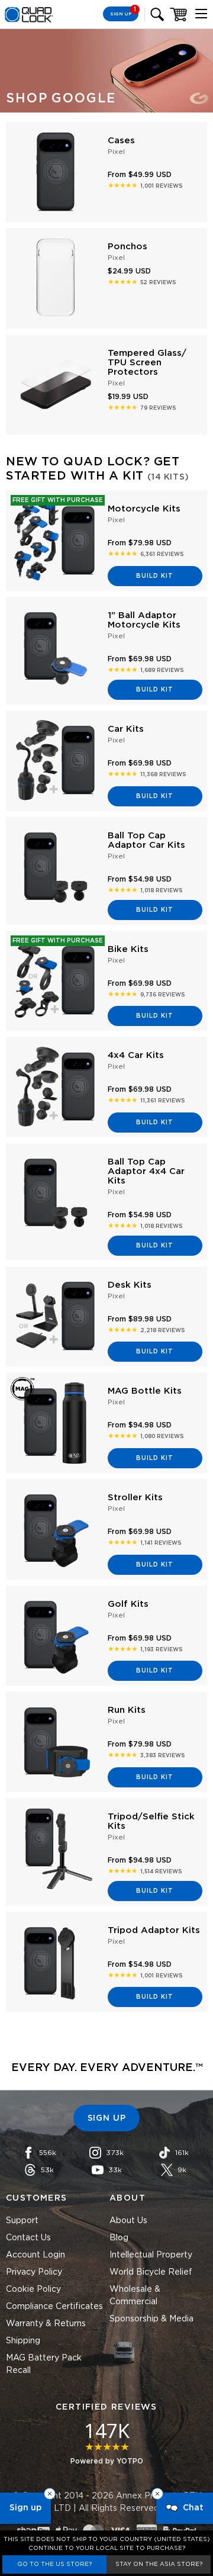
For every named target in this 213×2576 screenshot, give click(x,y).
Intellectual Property (151, 2255)
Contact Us (28, 2238)
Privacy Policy (34, 2272)
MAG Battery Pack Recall (44, 2364)
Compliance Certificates (54, 2307)
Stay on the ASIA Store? (159, 2564)
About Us (128, 2221)
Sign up (25, 2508)
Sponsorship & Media (151, 2319)
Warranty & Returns (46, 2324)
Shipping (23, 2341)
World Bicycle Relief (151, 2272)
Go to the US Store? (54, 2564)
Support (22, 2221)
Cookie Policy (33, 2289)
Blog (119, 2238)
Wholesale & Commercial (135, 2296)
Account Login (35, 2255)
